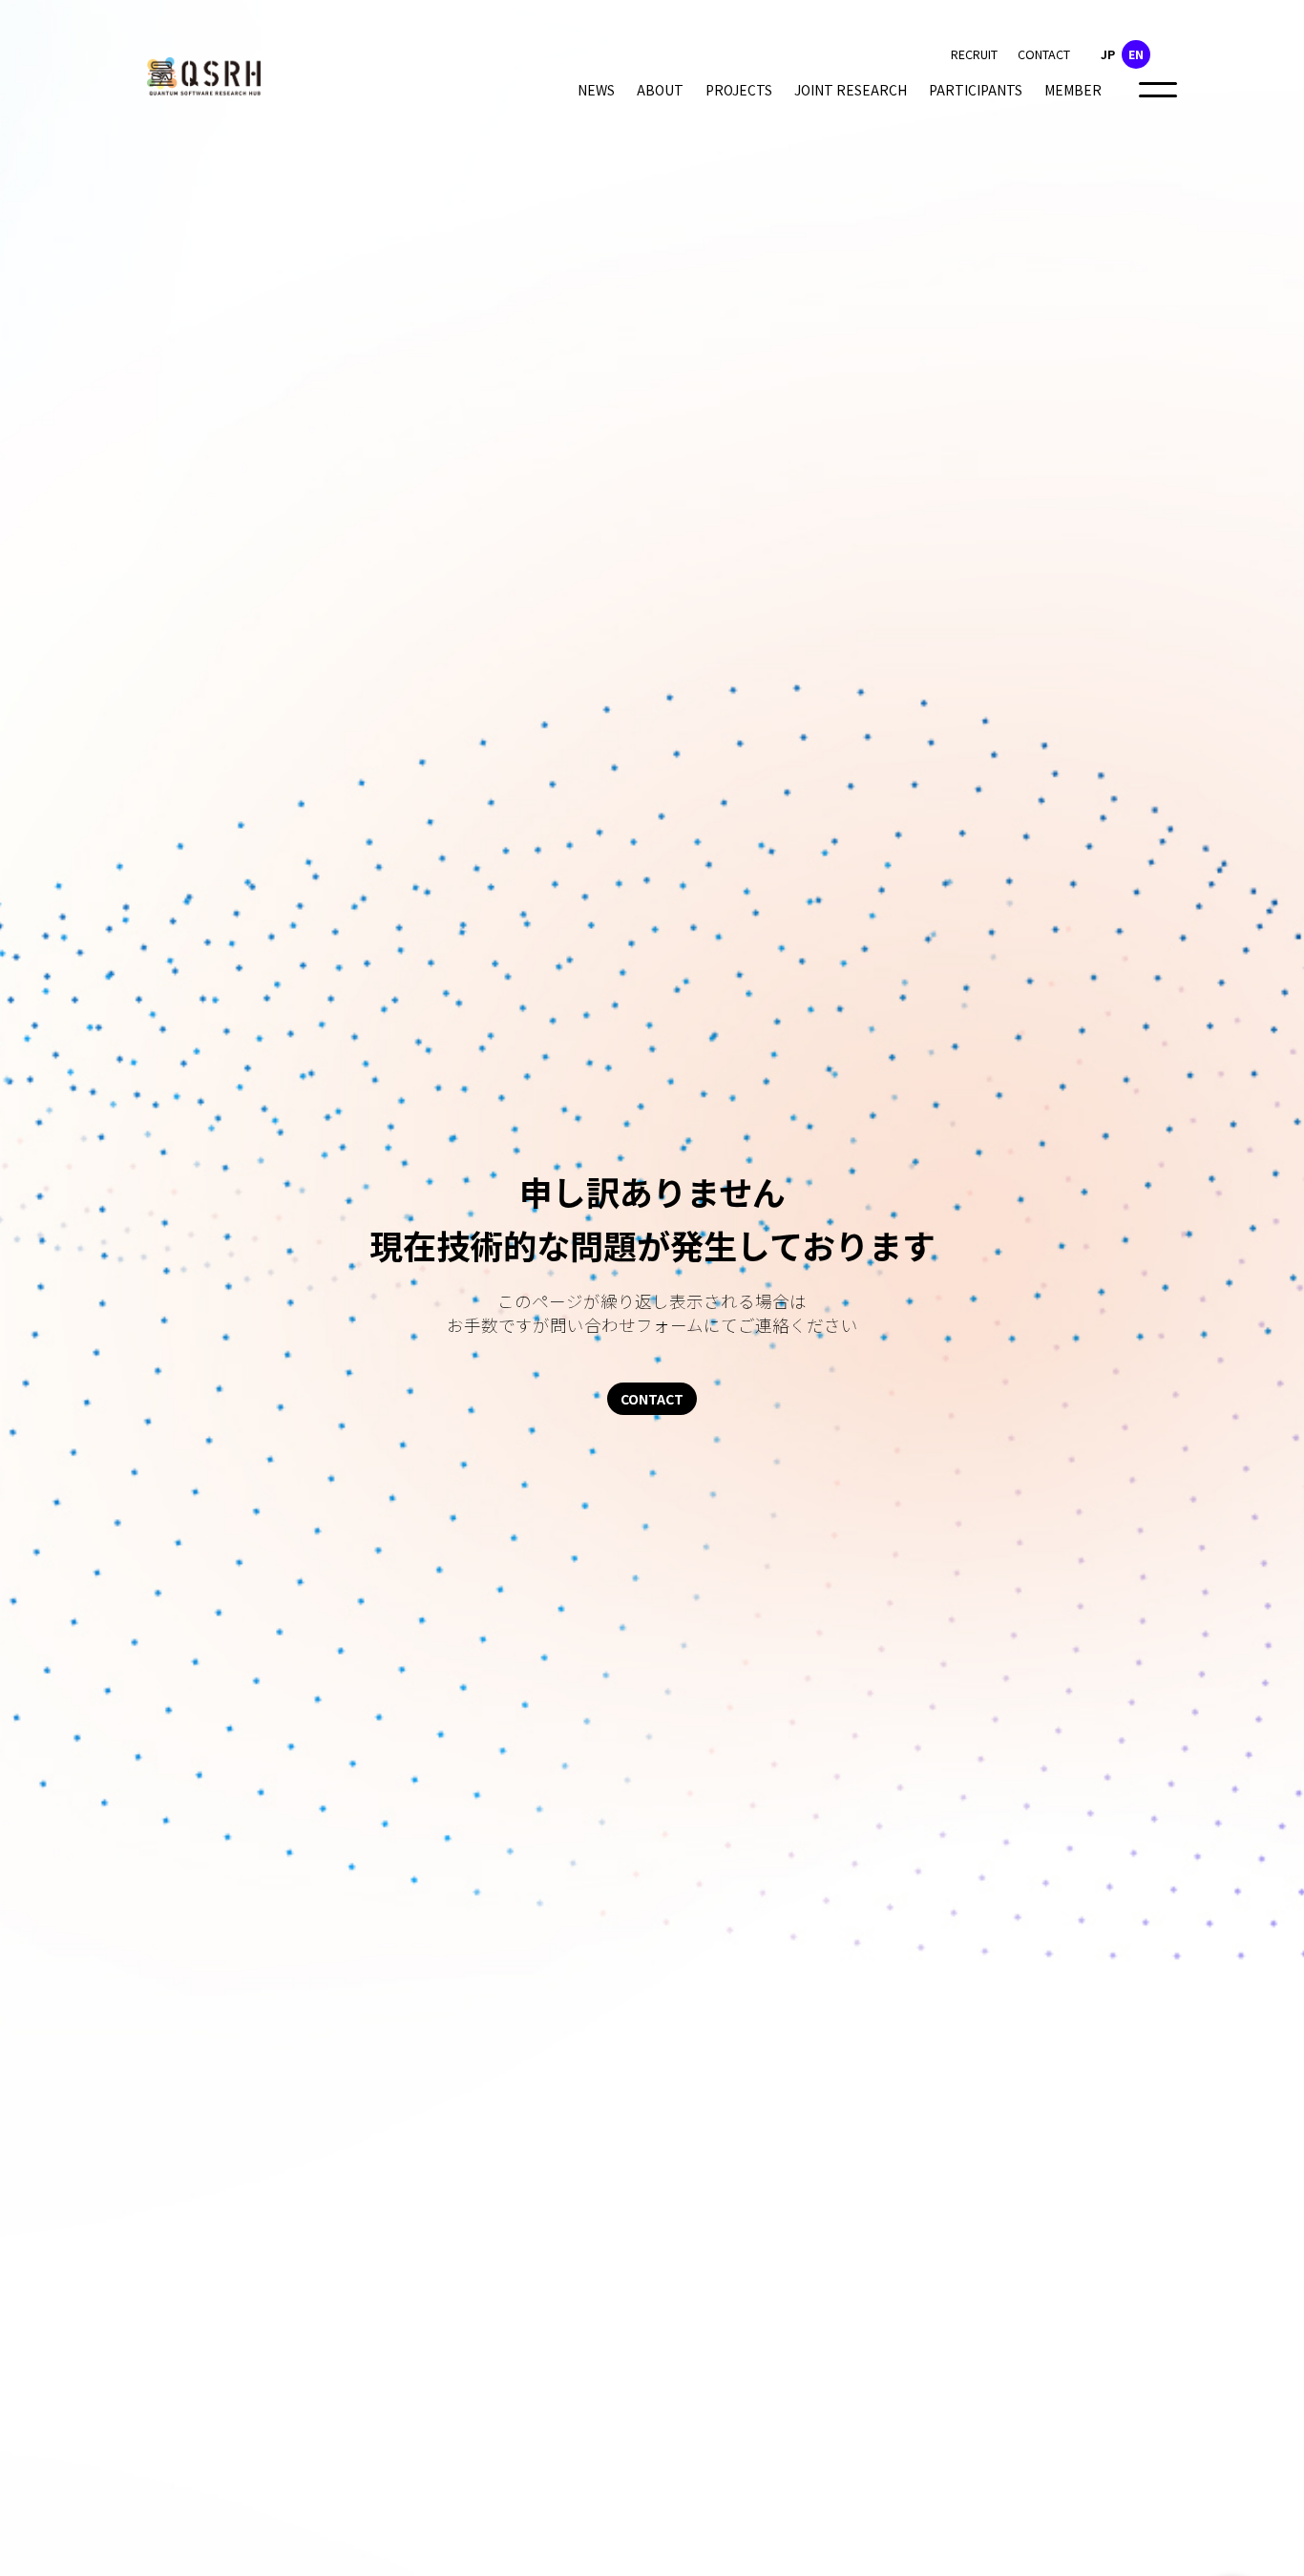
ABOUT (660, 90)
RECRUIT (974, 54)
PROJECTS (739, 90)
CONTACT (1044, 54)
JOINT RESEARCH (851, 90)
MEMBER (1073, 90)
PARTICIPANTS (976, 90)
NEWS (596, 90)
